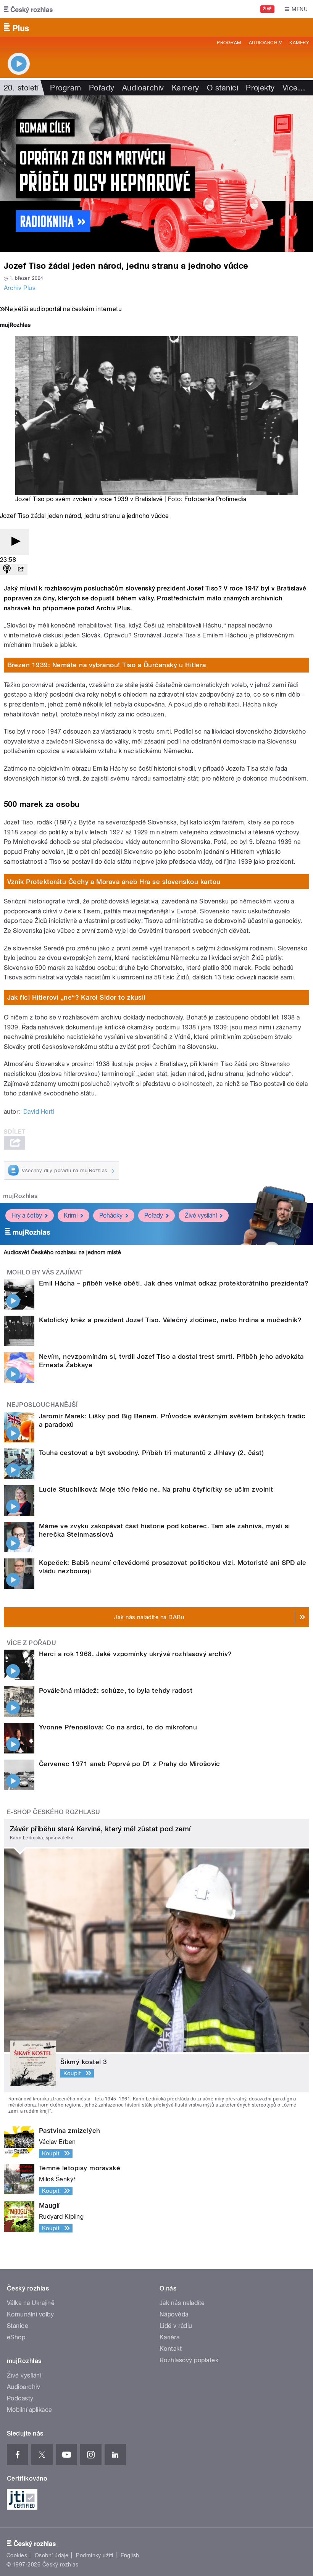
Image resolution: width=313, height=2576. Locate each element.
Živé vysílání (201, 1215)
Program (229, 43)
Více (294, 88)
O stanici (223, 88)
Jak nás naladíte (182, 2303)
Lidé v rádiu (176, 2326)
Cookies (17, 2555)
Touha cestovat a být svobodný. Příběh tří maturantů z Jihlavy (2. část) (151, 1453)
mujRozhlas (20, 1196)
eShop (16, 2337)
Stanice (18, 2326)
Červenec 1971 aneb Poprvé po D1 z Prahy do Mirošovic (130, 1764)
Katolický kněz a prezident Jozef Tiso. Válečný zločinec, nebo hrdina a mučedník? (170, 1320)
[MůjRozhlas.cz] (15, 326)
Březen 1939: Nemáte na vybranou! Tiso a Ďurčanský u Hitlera (107, 665)
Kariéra (169, 2337)
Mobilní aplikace (30, 2410)
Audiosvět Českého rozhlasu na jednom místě (62, 1252)
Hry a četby (27, 1215)
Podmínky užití (95, 2555)
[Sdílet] (21, 570)
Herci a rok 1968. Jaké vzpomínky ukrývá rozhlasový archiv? (136, 1654)
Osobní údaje (52, 2555)
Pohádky (111, 1215)
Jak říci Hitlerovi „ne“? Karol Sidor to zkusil (76, 997)
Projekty (260, 88)
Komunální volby (30, 2314)
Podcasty (20, 2398)
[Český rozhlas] (28, 9)
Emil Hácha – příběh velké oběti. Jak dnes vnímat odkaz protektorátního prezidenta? (174, 1283)
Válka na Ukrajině (31, 2303)
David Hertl (39, 1112)
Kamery (299, 43)
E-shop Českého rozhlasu (53, 1812)
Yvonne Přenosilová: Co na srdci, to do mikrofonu (118, 1727)
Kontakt (171, 2349)
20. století (21, 88)
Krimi (71, 1215)
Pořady (102, 88)
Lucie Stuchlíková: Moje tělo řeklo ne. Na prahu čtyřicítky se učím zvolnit (156, 1489)
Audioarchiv (265, 43)
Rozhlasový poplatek (189, 2360)
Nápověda (174, 2314)
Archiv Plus (20, 288)
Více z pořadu (31, 1643)
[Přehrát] (15, 542)
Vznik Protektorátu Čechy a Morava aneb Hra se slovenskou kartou (114, 882)
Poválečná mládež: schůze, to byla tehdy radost (116, 1690)
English (130, 2555)
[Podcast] (7, 570)
